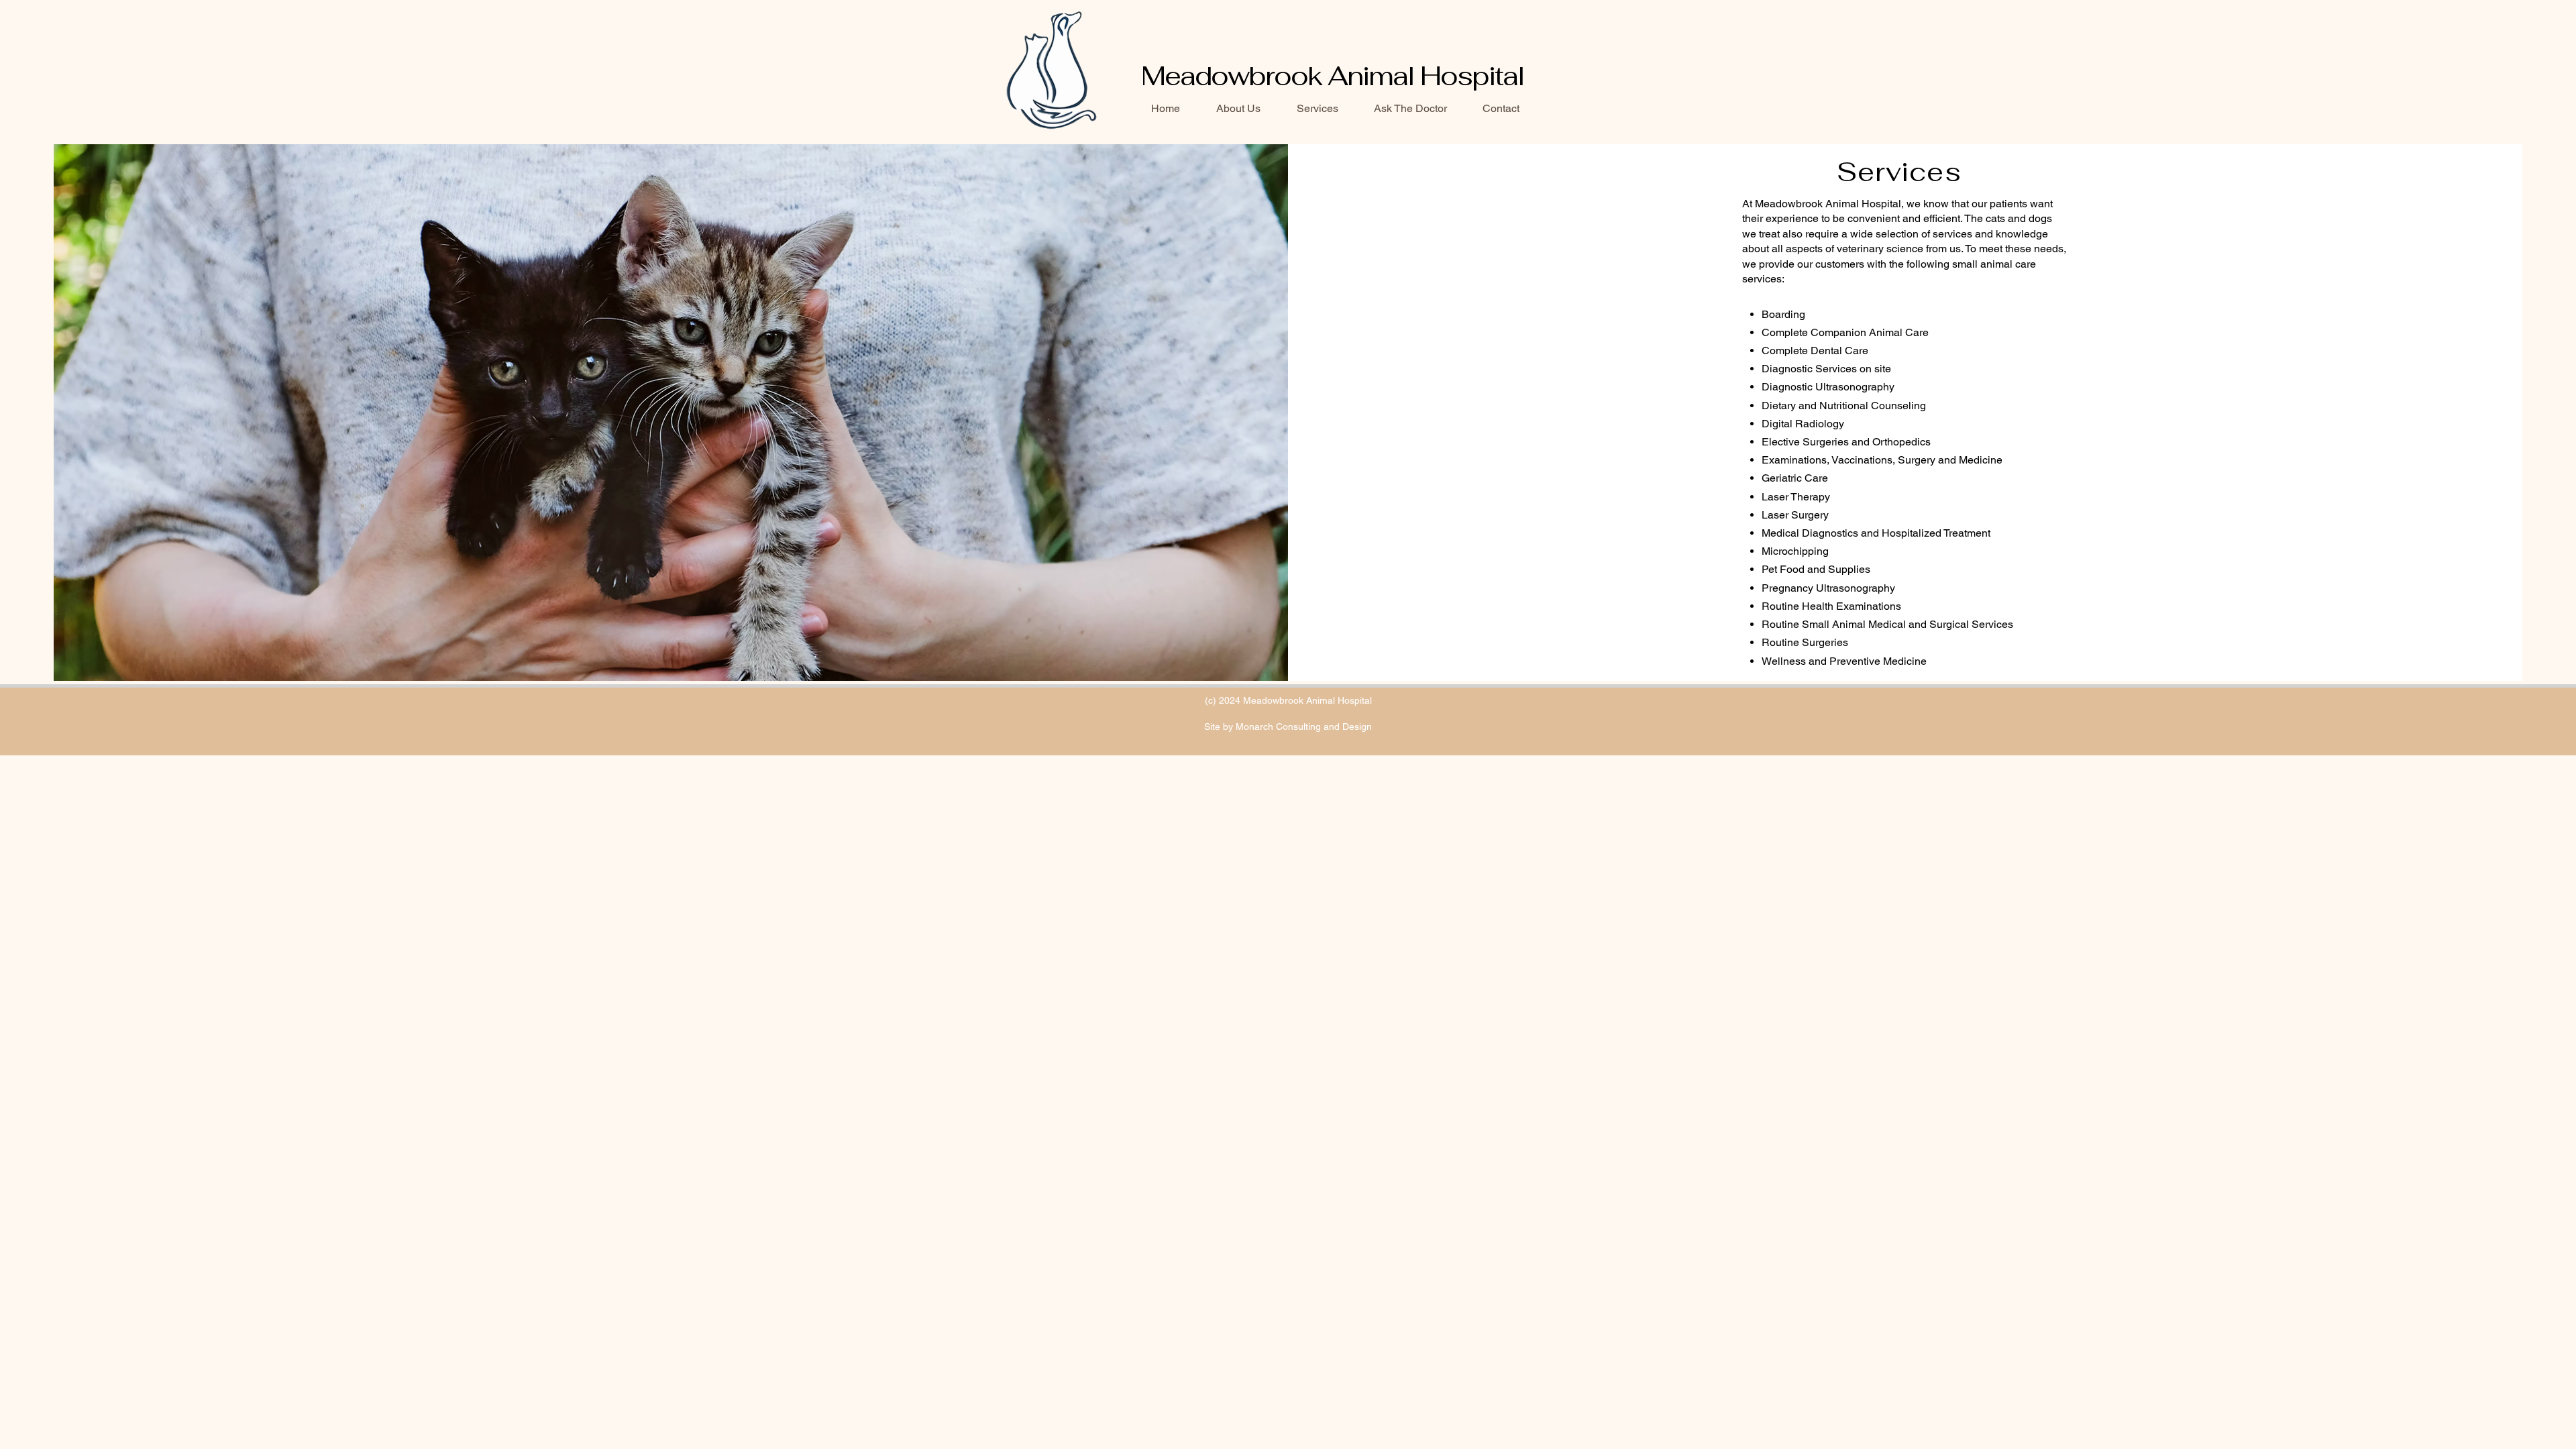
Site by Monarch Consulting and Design (1288, 727)
